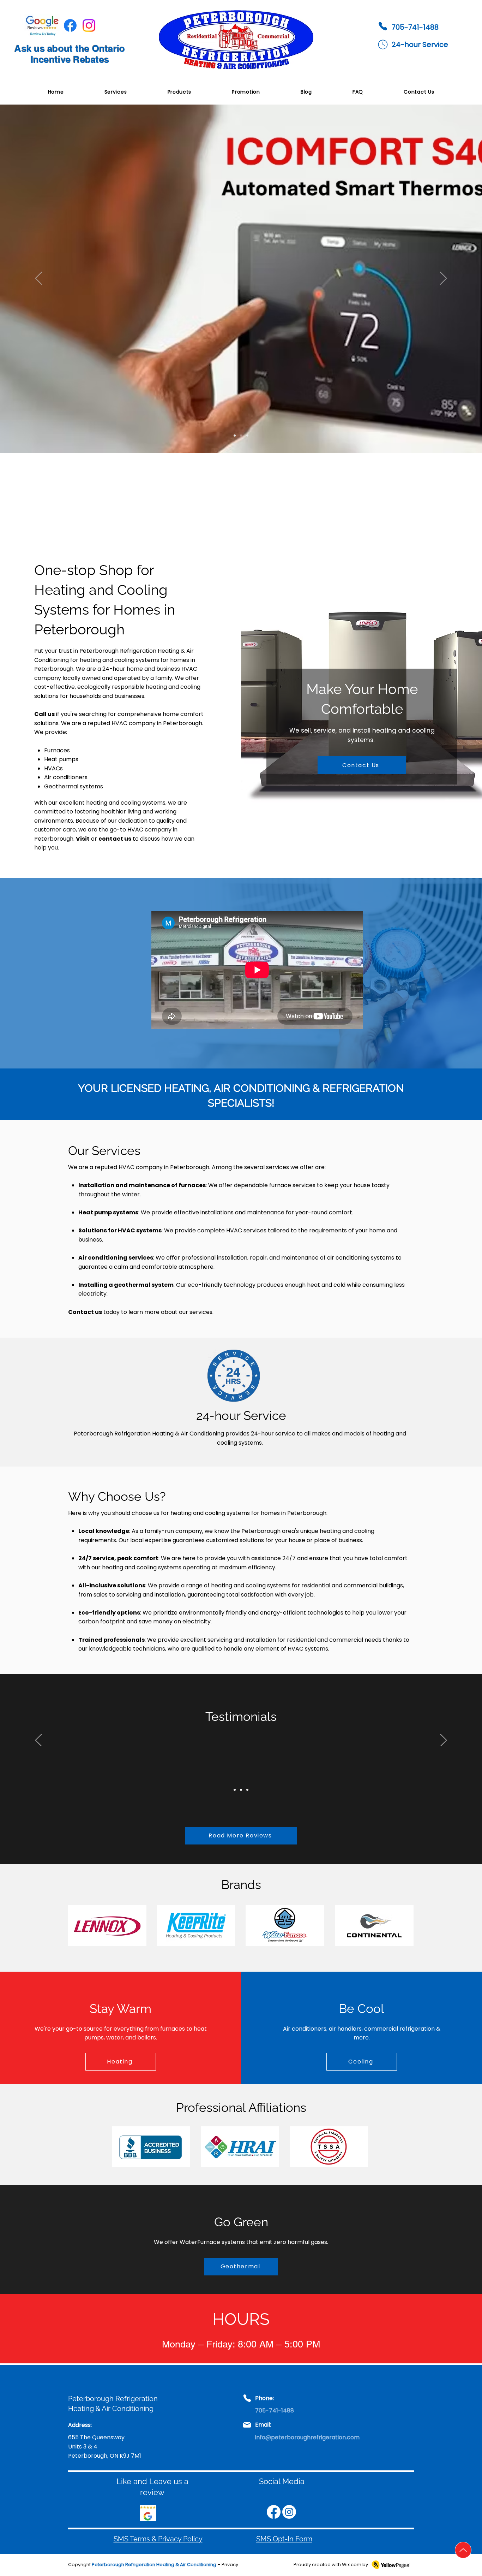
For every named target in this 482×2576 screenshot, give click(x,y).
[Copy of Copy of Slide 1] (235, 436)
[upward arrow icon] (463, 2550)
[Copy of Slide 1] (241, 1790)
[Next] (443, 279)
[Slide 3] (241, 436)
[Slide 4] (247, 436)
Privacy (230, 2565)
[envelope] (383, 44)
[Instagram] (89, 25)
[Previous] (39, 279)
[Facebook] (70, 25)
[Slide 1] (235, 1790)
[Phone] (383, 26)
